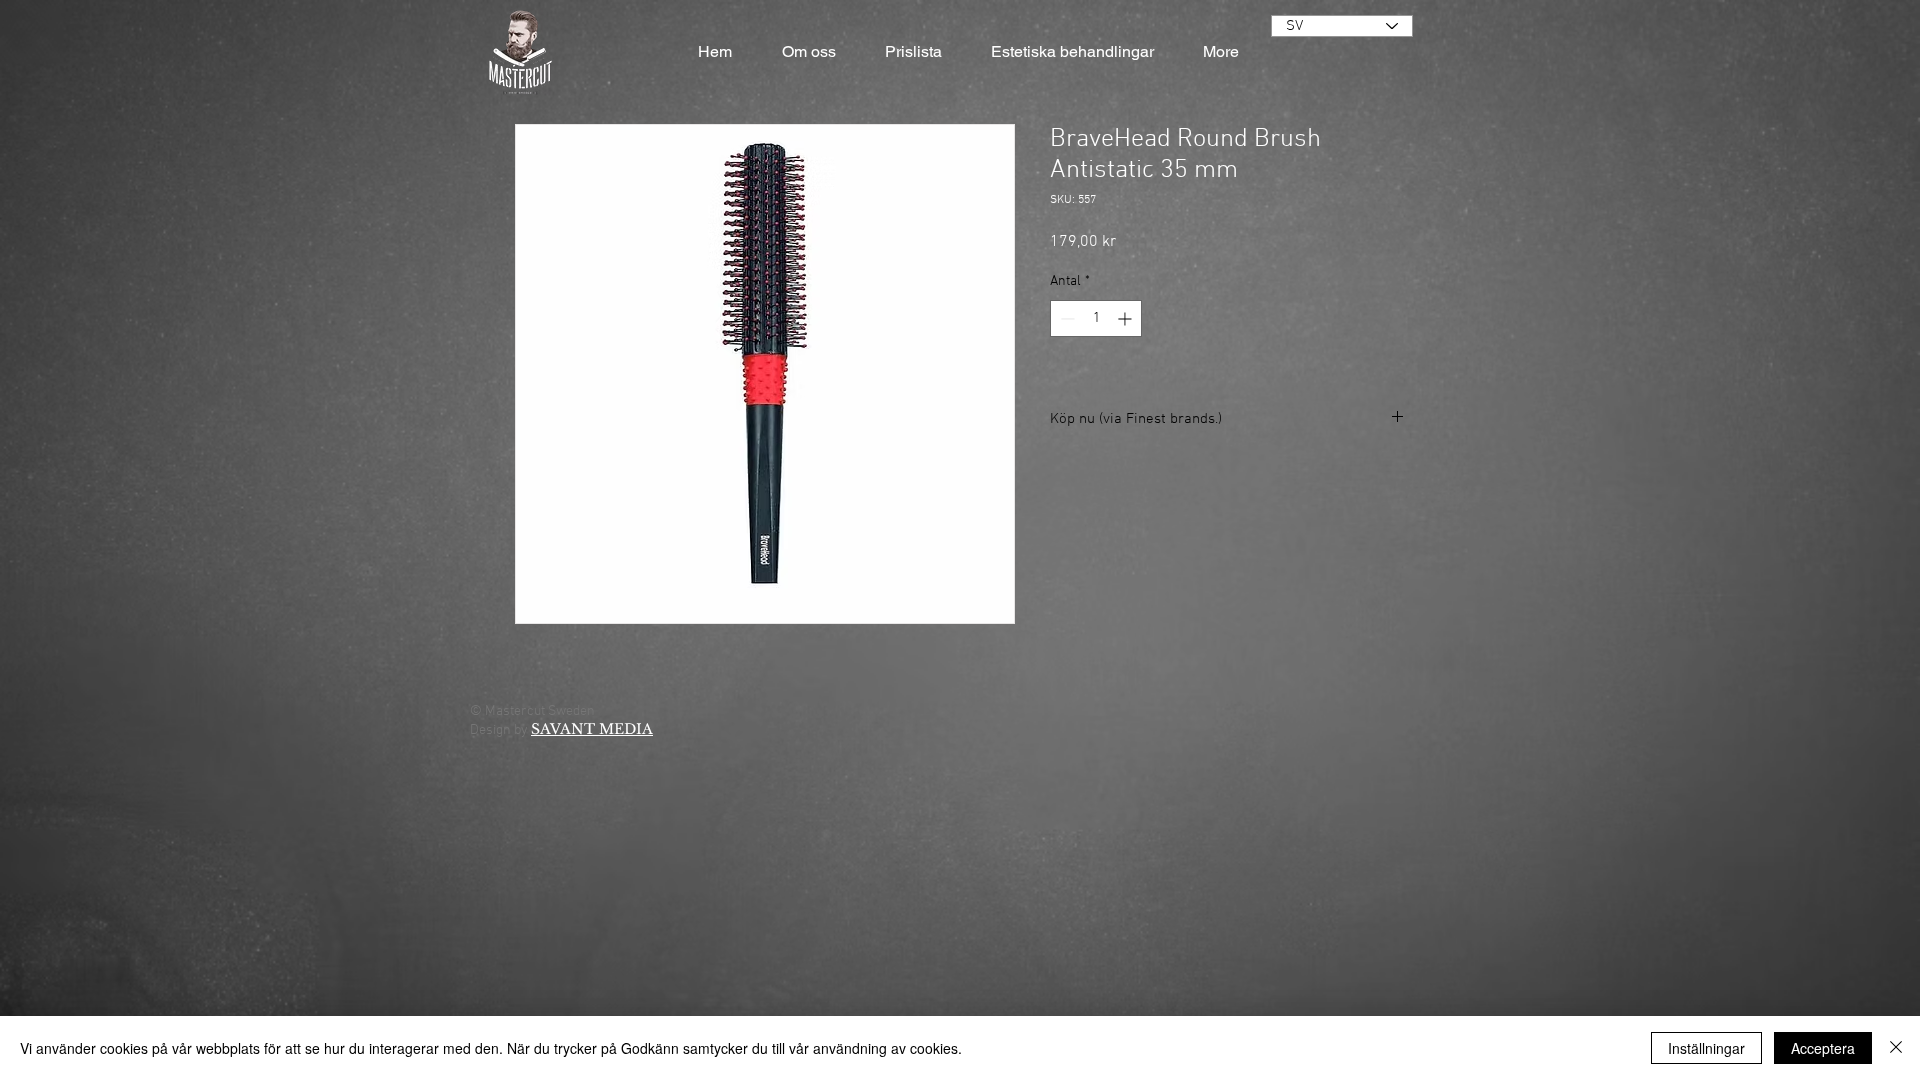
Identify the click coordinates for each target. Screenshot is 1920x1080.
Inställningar (1706, 1048)
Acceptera (1823, 1048)
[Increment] (1126, 318)
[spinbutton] (1096, 318)
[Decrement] (1065, 318)
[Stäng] (1896, 1048)
